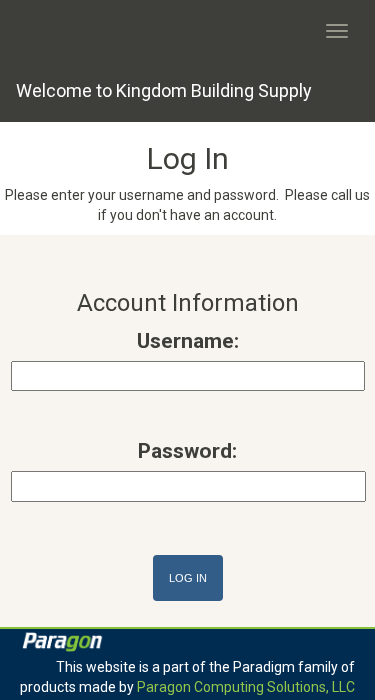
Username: (188, 341)
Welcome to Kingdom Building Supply (164, 90)
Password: (187, 451)
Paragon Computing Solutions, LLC (246, 687)
